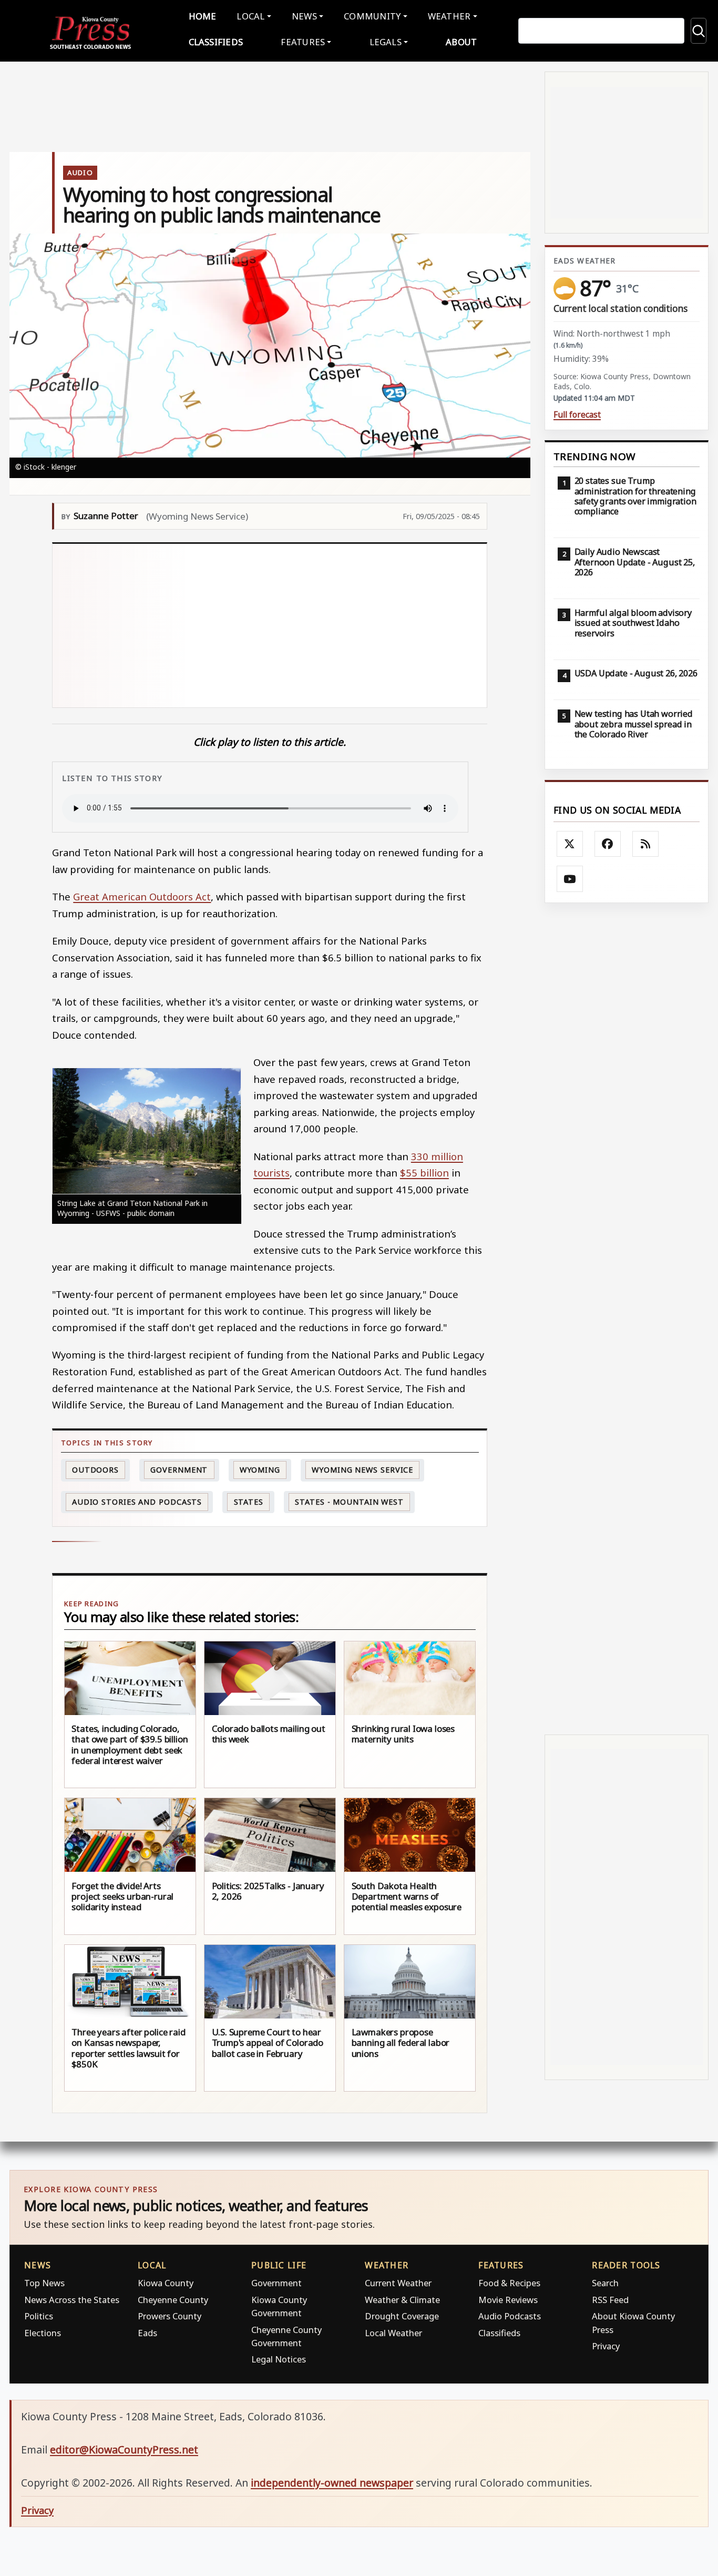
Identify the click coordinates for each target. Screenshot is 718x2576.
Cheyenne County (173, 2300)
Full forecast (577, 415)
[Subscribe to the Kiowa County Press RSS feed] (645, 844)
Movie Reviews (508, 2300)
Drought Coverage (402, 2316)
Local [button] (250, 16)
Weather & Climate (402, 2300)
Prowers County (170, 2316)
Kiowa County (166, 2283)
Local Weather (393, 2333)
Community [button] (372, 16)
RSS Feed (610, 2300)
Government (179, 1470)
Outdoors (95, 1470)
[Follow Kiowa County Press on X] (570, 844)
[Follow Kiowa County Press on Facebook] (608, 844)
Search (605, 2283)
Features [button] (303, 42)
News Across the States (72, 2300)
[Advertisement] (313, 626)
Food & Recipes (509, 2283)
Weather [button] (449, 16)
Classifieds (216, 42)
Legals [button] (386, 42)
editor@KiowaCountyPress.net (124, 2450)
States (249, 1502)
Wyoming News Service (362, 1470)
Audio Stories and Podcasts (137, 1502)
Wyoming (260, 1470)
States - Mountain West (349, 1502)
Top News (44, 2283)
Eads (147, 2333)
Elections (43, 2333)
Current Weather (398, 2283)
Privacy (606, 2346)
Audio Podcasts (510, 2316)
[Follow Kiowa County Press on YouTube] (570, 879)
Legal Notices (279, 2359)
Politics (39, 2316)
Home (203, 16)
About (461, 42)
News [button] (304, 16)
